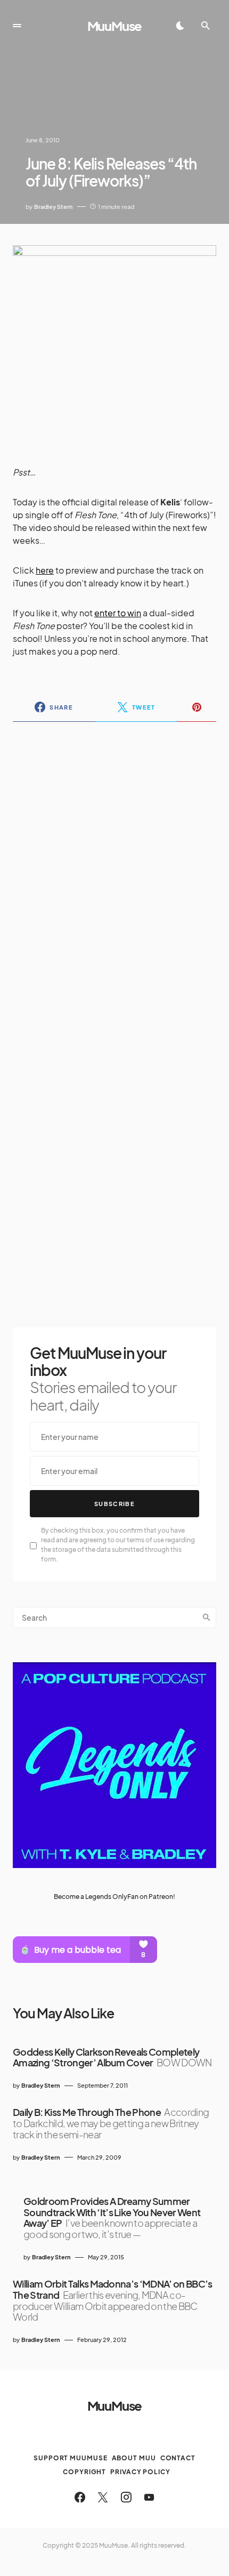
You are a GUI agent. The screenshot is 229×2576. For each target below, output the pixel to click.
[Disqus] (114, 868)
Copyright (84, 2472)
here (45, 570)
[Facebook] (80, 2497)
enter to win (118, 613)
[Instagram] (126, 2497)
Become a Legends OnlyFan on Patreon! (114, 1897)
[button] (17, 26)
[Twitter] (103, 2497)
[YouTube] (149, 2497)
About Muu (134, 2458)
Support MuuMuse (71, 2458)
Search (207, 1617)
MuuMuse (115, 26)
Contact (178, 2458)
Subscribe (114, 1504)
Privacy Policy (140, 2472)
